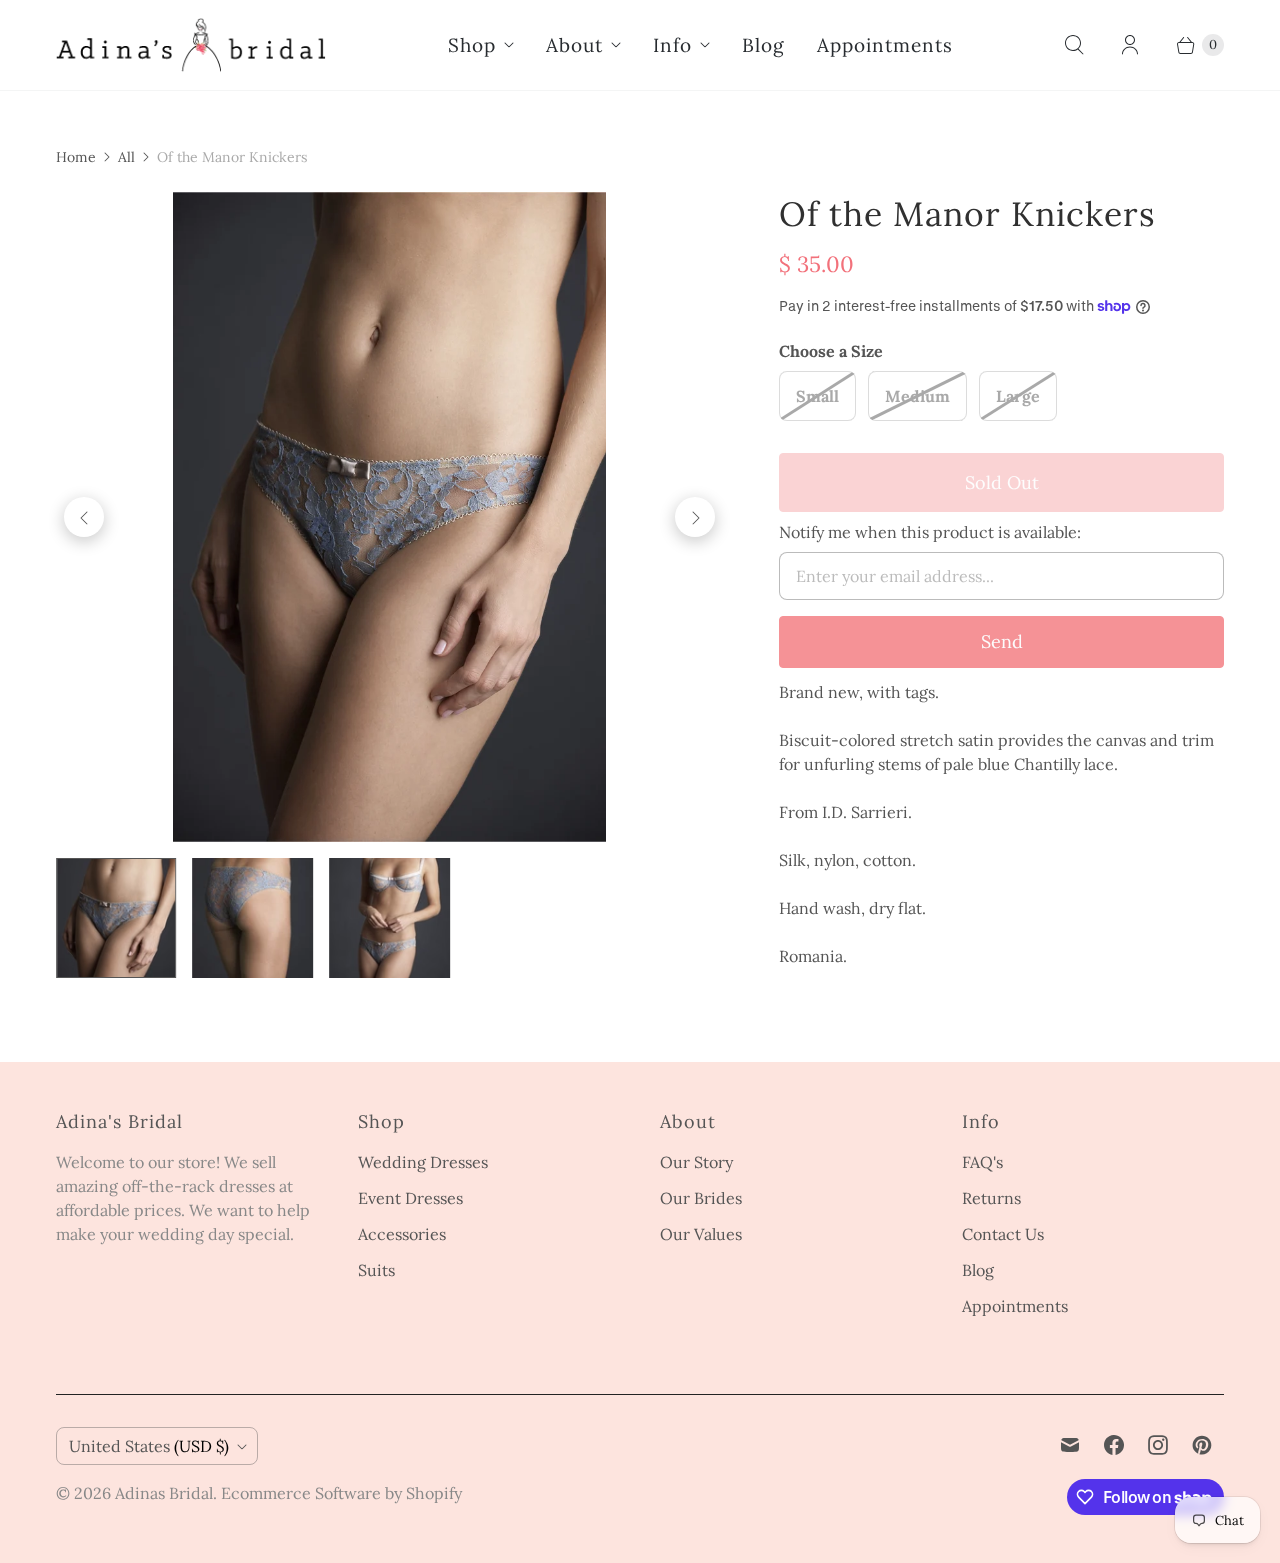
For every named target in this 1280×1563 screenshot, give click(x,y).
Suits (376, 1270)
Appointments (885, 45)
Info (672, 45)
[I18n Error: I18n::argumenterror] (116, 918)
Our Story (696, 1162)
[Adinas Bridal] (191, 45)
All (126, 157)
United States (149, 1446)
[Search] (1074, 45)
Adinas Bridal (164, 1493)
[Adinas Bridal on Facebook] (1114, 1445)
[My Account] (1130, 45)
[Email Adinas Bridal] (1070, 1445)
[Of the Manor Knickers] (389, 517)
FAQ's (982, 1162)
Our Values (701, 1234)
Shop (472, 45)
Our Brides (701, 1198)
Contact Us (1003, 1234)
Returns (991, 1198)
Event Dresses (410, 1198)
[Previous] (84, 517)
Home (76, 157)
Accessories (402, 1234)
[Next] (695, 517)
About (574, 45)
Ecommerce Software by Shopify (341, 1493)
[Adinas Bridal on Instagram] (1158, 1445)
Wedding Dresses (423, 1162)
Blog (763, 45)
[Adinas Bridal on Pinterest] (1202, 1445)
